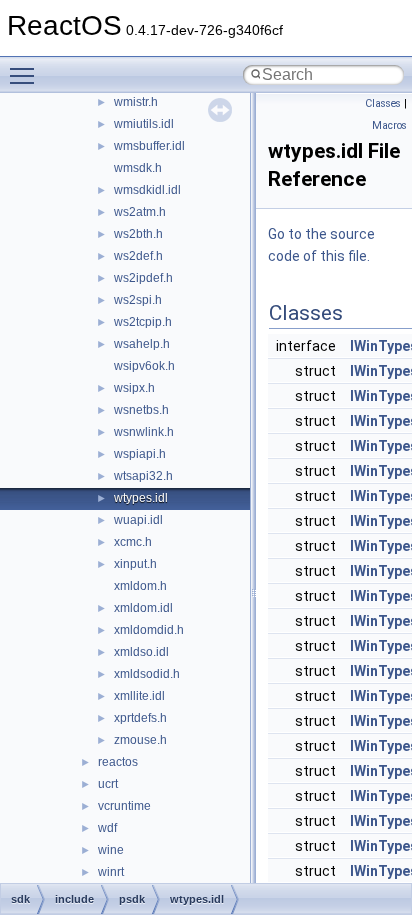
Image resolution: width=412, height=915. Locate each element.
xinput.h (135, 564)
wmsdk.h (138, 168)
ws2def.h (138, 256)
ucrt (108, 784)
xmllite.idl (139, 696)
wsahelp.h (142, 344)
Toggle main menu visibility (26, 75)
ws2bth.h (138, 234)
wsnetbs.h (141, 410)
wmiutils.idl (144, 124)
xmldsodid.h (147, 674)
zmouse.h (140, 740)
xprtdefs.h (140, 718)
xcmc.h (133, 542)
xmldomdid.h (149, 630)
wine (111, 850)
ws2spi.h (138, 300)
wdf (107, 828)
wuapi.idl (138, 520)
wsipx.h (134, 388)
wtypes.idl (141, 498)
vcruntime (124, 806)
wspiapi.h (140, 454)
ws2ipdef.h (143, 278)
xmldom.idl (143, 608)
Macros (389, 125)
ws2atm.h (140, 212)
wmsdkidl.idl (147, 190)
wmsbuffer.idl (149, 146)
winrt (111, 872)
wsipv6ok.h (144, 366)
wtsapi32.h (143, 476)
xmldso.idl (141, 652)
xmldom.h (140, 586)
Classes (383, 103)
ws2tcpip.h (143, 322)
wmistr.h (136, 102)
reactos (118, 762)
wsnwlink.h (144, 432)
